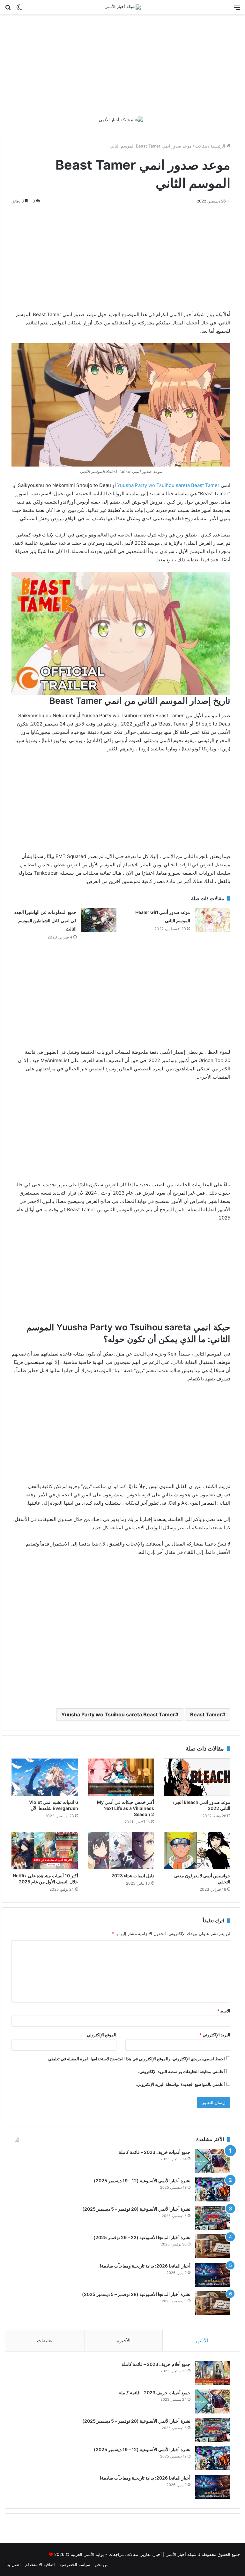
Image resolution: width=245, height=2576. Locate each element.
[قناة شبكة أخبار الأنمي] (121, 119)
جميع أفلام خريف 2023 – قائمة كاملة (156, 2364)
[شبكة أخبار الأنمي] (123, 7)
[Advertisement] (122, 65)
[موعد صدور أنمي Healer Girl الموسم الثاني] (212, 920)
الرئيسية (219, 146)
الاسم (224, 2011)
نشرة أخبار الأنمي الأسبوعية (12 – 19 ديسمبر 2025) (142, 2181)
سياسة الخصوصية (75, 2565)
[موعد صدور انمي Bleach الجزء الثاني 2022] (197, 1777)
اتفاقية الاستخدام (40, 2565)
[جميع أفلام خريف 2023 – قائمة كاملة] (213, 2373)
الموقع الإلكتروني (102, 2035)
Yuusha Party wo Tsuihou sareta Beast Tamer (168, 485)
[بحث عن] (8, 9)
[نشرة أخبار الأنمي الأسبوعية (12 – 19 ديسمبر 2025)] (213, 2189)
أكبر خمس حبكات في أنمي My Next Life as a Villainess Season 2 (126, 1808)
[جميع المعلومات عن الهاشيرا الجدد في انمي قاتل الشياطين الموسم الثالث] (99, 920)
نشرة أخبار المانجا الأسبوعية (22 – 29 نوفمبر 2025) (142, 2237)
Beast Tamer (206, 1714)
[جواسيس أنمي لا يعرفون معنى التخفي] (197, 1850)
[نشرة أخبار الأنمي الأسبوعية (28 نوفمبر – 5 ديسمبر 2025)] (213, 2218)
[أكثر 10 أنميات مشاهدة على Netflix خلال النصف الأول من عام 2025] (45, 1850)
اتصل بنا (14, 2565)
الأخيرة (124, 2340)
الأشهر (201, 2340)
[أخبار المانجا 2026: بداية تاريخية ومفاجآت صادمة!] (213, 2275)
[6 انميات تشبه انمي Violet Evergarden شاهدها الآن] (45, 1777)
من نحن (102, 2565)
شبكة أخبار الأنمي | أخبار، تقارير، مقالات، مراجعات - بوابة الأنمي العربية (134, 2554)
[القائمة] (237, 9)
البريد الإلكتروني (215, 2035)
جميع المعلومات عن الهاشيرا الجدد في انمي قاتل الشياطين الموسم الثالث (45, 920)
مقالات (201, 146)
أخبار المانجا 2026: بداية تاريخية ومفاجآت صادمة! (145, 2266)
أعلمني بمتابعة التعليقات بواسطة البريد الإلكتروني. (182, 2071)
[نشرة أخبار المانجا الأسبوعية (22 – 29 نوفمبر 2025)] (213, 2246)
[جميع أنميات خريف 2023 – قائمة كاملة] (213, 2161)
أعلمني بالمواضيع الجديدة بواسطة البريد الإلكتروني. (180, 2084)
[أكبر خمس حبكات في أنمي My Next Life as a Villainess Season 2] (121, 1777)
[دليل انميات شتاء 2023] (121, 1850)
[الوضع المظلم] (19, 9)
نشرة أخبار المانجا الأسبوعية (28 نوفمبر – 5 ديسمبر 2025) (136, 2294)
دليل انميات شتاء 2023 (133, 1876)
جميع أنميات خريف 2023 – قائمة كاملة (155, 2152)
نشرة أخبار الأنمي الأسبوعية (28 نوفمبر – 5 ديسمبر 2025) (136, 2209)
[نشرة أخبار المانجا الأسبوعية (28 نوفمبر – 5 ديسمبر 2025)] (213, 2303)
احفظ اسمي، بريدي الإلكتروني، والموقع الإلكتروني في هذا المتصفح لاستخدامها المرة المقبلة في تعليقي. (136, 2059)
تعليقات (45, 2340)
